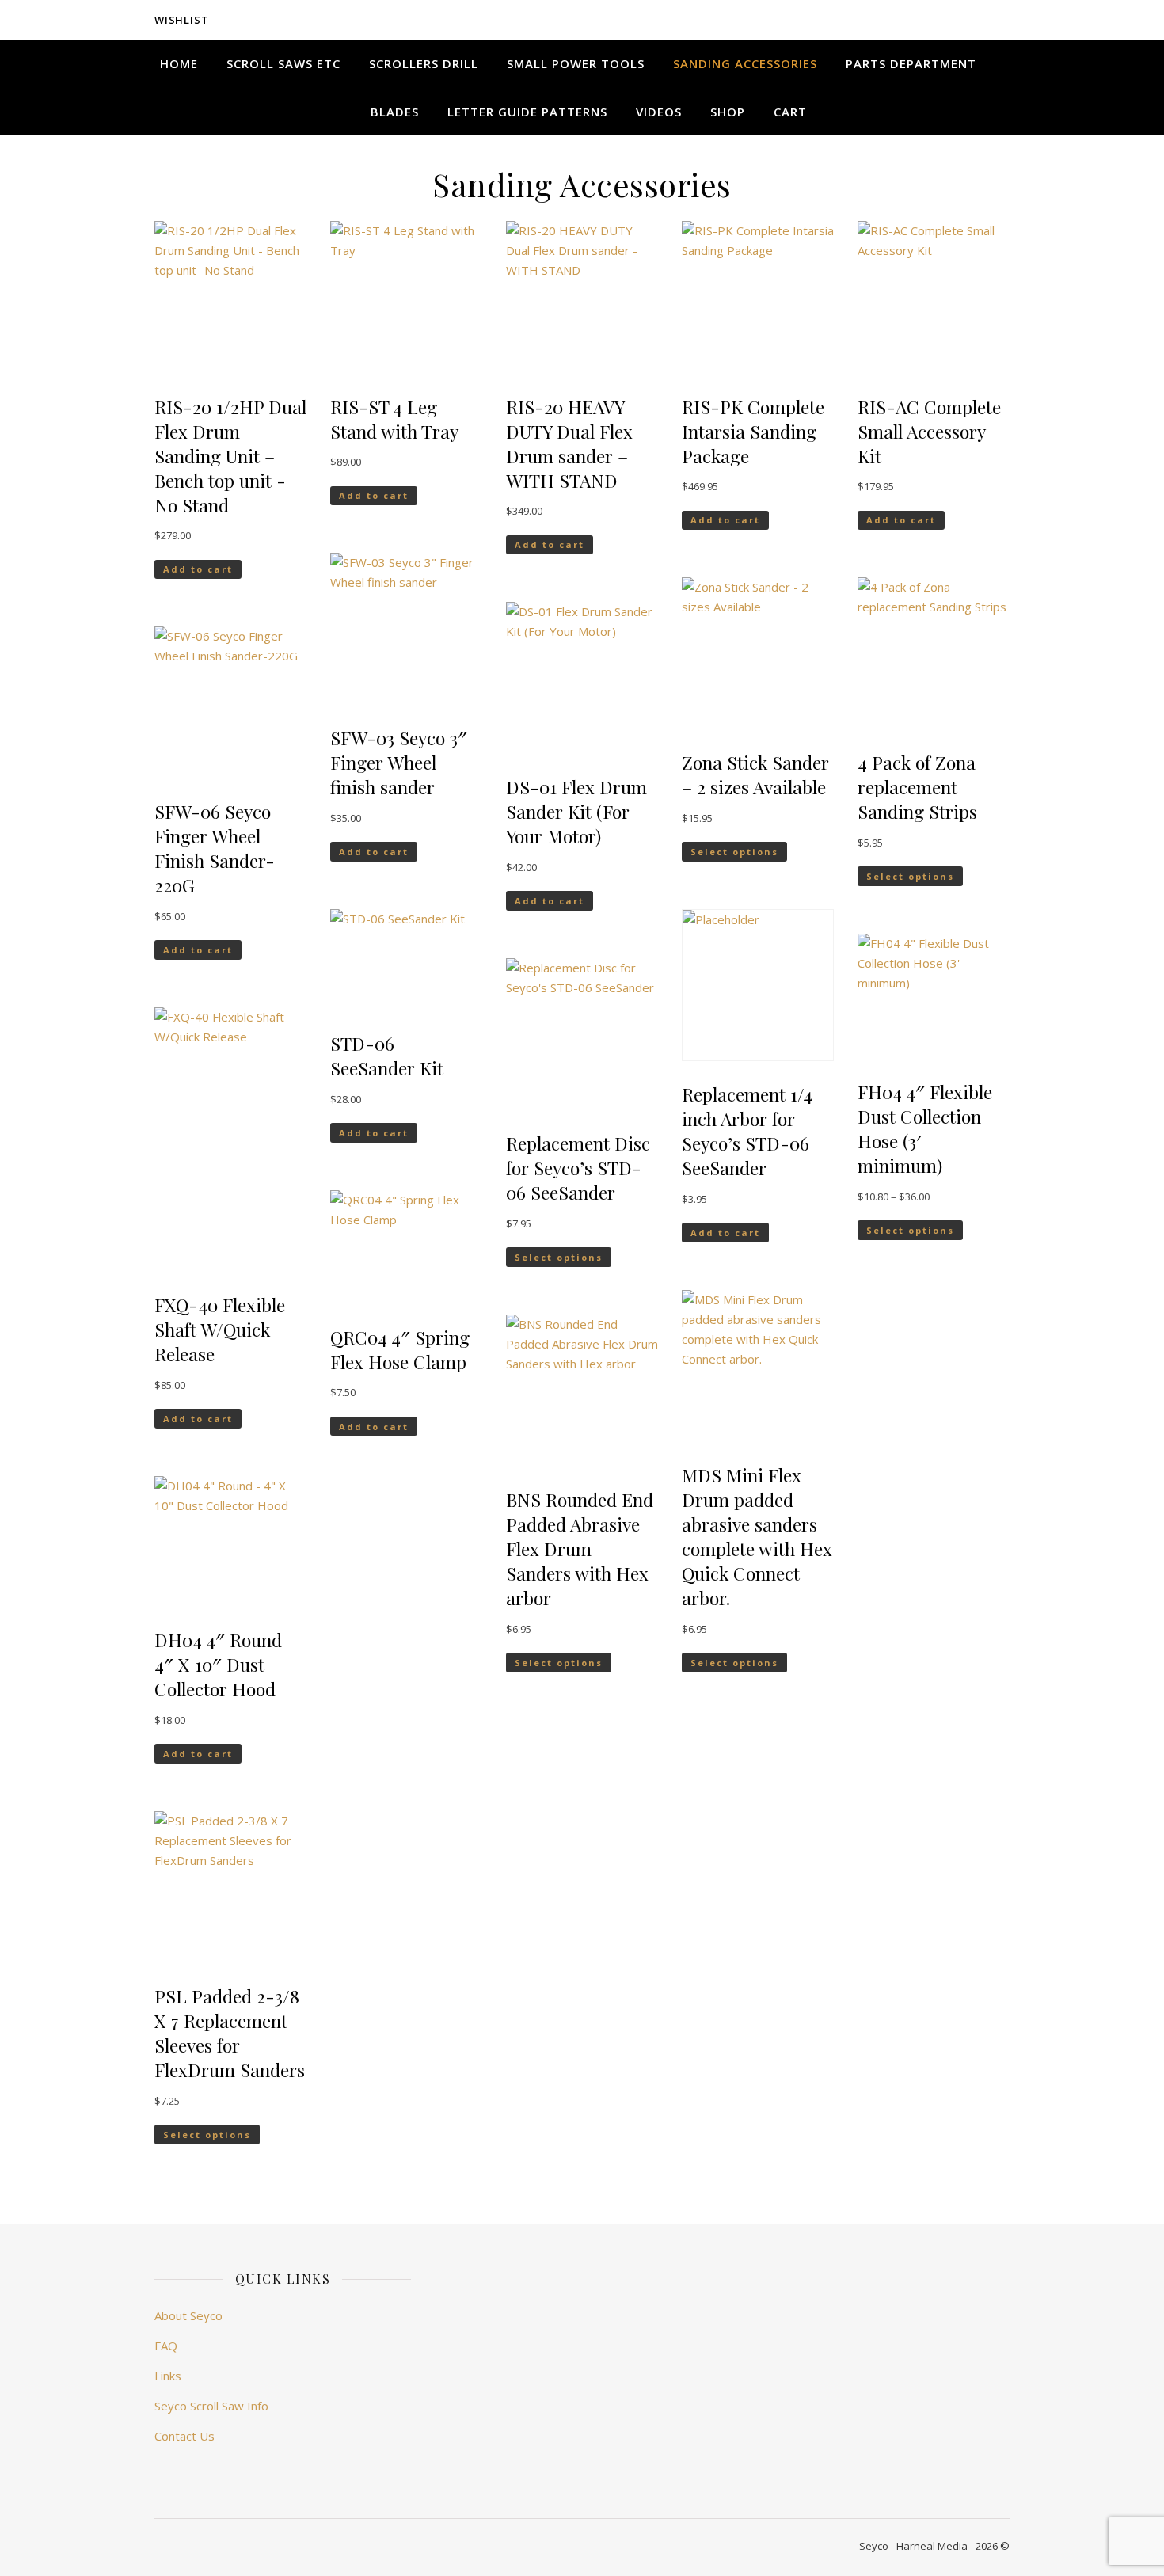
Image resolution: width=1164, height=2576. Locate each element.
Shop (728, 112)
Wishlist (181, 20)
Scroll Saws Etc (283, 63)
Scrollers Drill (424, 63)
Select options (207, 2135)
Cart (790, 112)
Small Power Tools (576, 63)
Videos (659, 112)
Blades (395, 112)
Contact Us (184, 2436)
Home (179, 63)
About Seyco (188, 2315)
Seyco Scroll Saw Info (211, 2406)
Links (168, 2376)
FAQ (166, 2346)
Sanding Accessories (745, 63)
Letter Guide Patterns (527, 112)
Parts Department (911, 63)
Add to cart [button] (198, 569)
